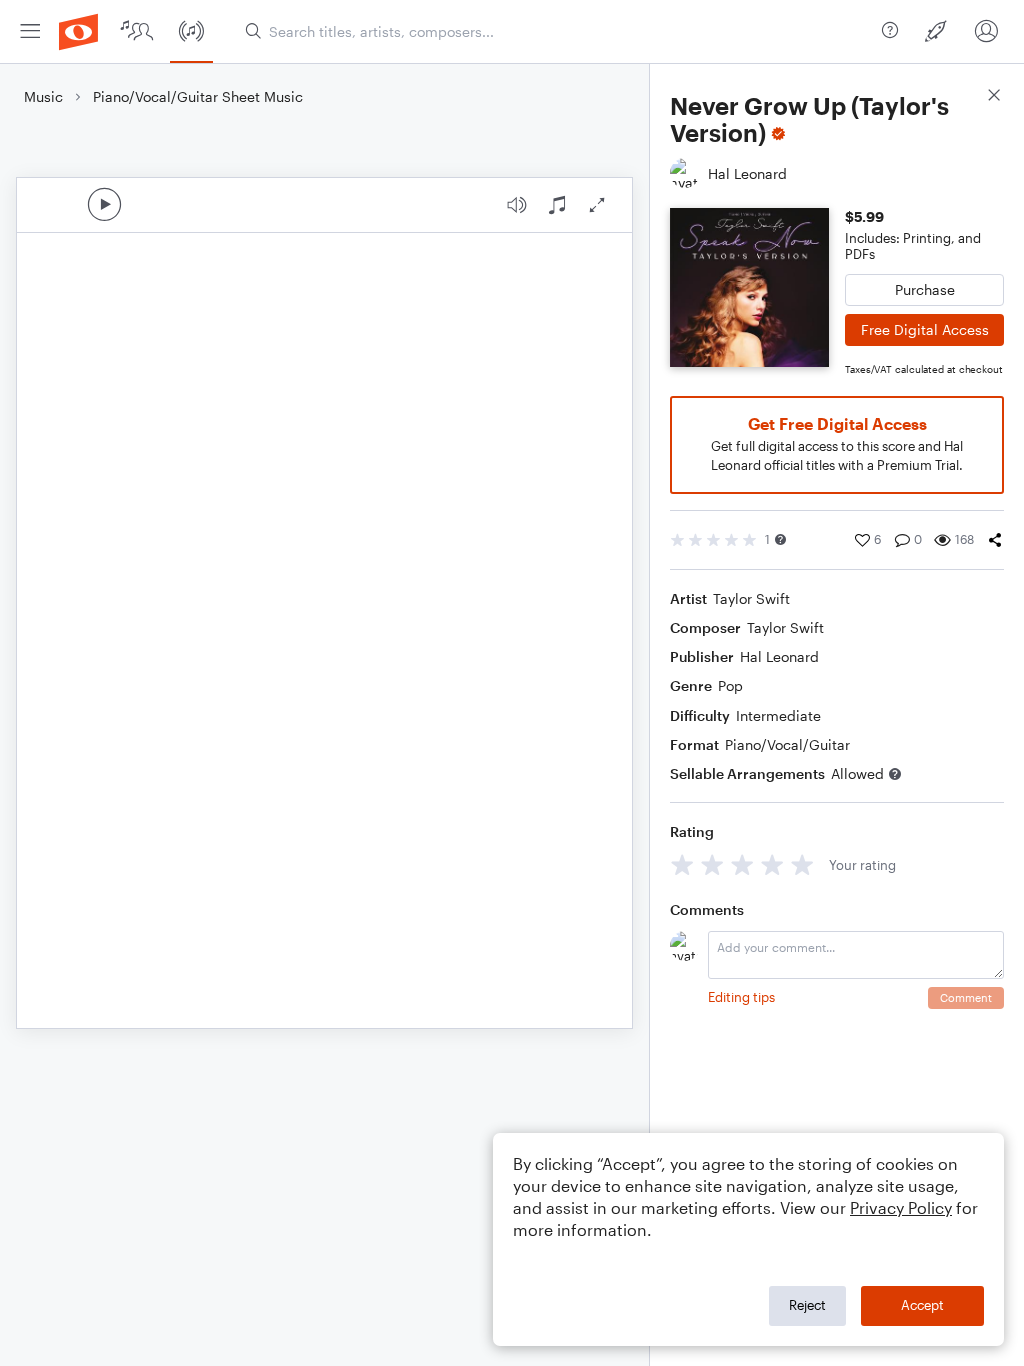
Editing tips (741, 997)
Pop (730, 685)
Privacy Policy (901, 1207)
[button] (780, 539)
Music (43, 96)
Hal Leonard (779, 656)
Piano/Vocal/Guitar (787, 744)
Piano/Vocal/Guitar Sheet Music (198, 96)
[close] (994, 97)
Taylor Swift (751, 598)
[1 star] (682, 864)
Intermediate (778, 715)
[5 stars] (802, 864)
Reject (807, 1305)
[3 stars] (742, 864)
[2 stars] (712, 864)
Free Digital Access (925, 329)
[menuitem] (30, 31)
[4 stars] (772, 864)
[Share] (995, 540)
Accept (922, 1305)
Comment (966, 997)
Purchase (925, 289)
